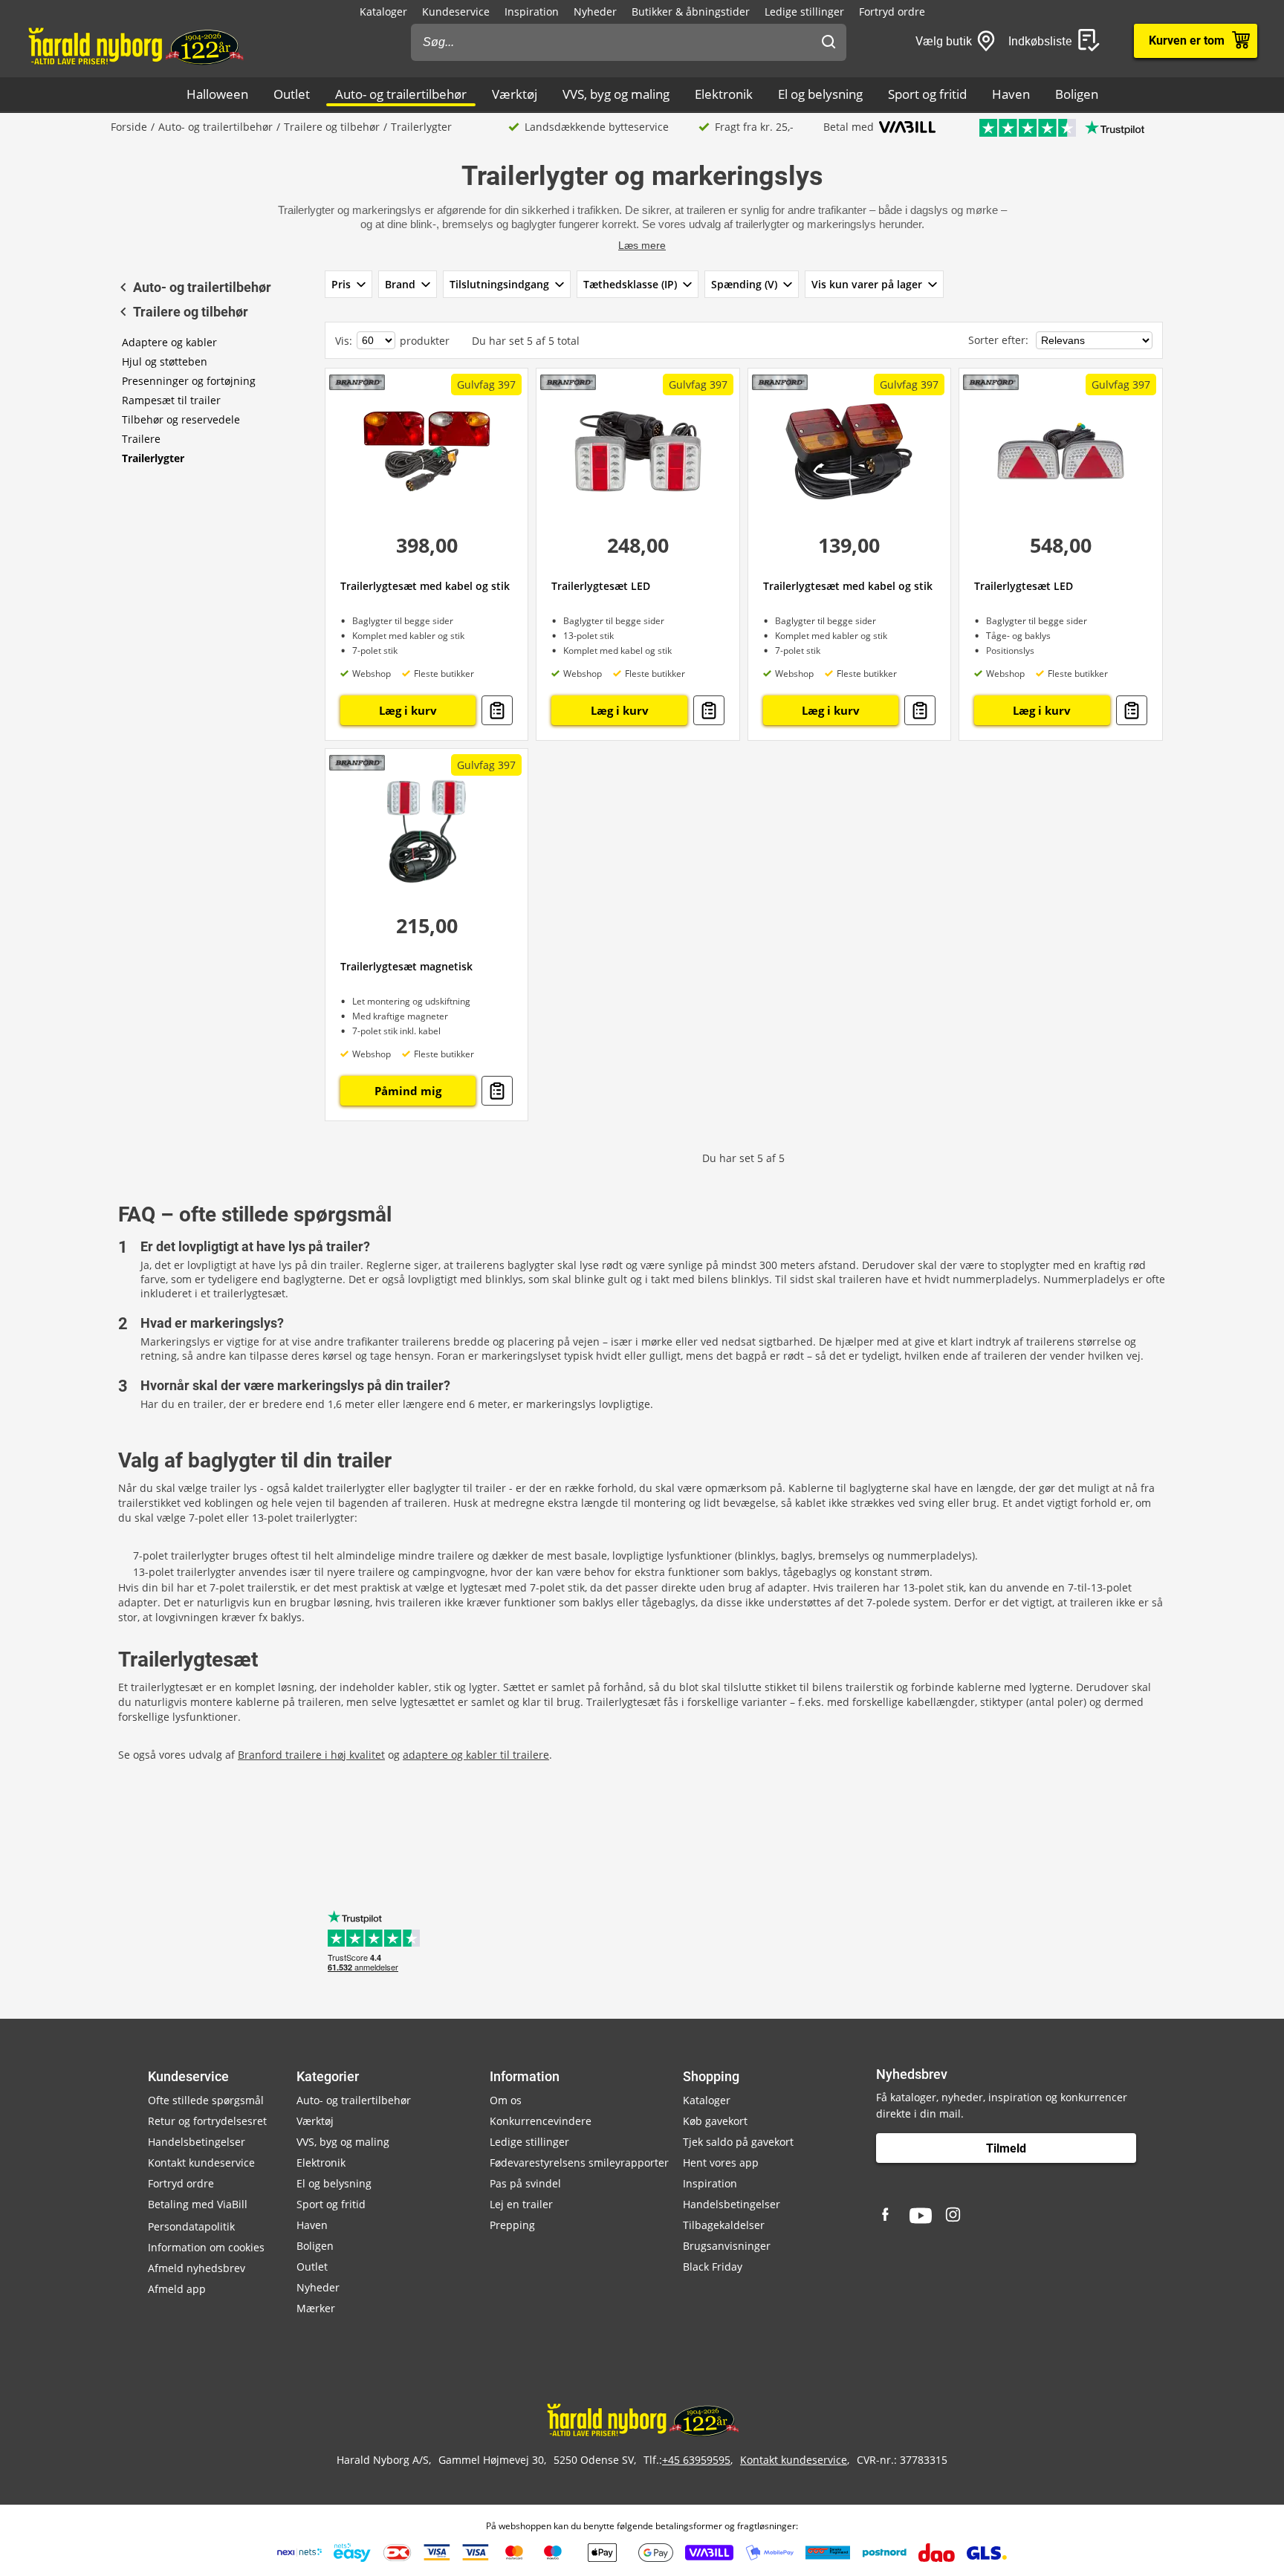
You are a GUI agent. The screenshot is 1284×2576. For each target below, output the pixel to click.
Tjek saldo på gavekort (738, 2142)
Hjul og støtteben (165, 361)
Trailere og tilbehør (332, 127)
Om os (506, 2100)
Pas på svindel (525, 2183)
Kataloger (383, 12)
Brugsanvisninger (727, 2246)
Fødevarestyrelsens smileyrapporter (579, 2163)
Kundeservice (456, 12)
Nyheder (595, 12)
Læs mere (642, 245)
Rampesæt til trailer (171, 400)
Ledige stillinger (804, 12)
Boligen (1077, 94)
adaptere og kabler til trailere (476, 1755)
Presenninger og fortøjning (189, 381)
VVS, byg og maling (616, 94)
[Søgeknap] (829, 42)
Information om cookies (206, 2247)
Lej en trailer (521, 2204)
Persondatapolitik (191, 2226)
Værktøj (515, 94)
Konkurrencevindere (541, 2121)
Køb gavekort (715, 2121)
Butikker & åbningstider (691, 12)
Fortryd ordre (892, 12)
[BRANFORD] (357, 382)
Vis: (344, 341)
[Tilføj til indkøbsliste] (497, 710)
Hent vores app (721, 2163)
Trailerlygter (153, 458)
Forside (129, 127)
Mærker (316, 2308)
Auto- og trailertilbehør (401, 94)
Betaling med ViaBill (198, 2204)
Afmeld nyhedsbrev (197, 2268)
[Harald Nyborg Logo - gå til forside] (135, 45)
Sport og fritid (927, 94)
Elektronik (724, 94)
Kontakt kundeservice (201, 2163)
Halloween (217, 94)
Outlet (292, 94)
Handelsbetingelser (197, 2142)
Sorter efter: (1000, 340)
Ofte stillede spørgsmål (206, 2100)
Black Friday (713, 2267)
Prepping (512, 2225)
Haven (1011, 94)
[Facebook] (887, 2216)
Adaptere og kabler (169, 342)
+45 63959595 (696, 2460)
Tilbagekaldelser (724, 2225)
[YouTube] (921, 2216)
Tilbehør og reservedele (181, 419)
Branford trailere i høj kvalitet (311, 1755)
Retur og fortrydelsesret (207, 2121)
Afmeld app (177, 2289)
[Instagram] (954, 2216)
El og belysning (820, 94)
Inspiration (532, 12)
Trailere (141, 439)
